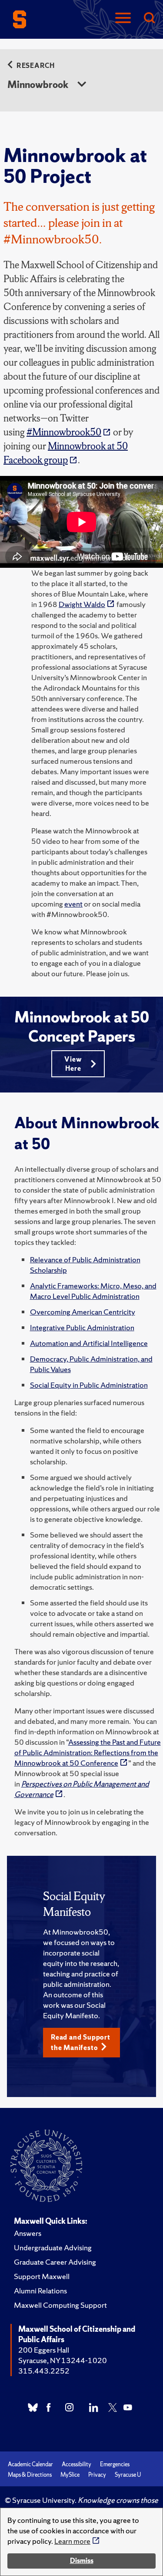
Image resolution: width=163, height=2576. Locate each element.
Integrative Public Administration (82, 1327)
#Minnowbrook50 (64, 432)
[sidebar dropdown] (82, 85)
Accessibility (77, 2464)
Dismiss (82, 2561)
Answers (28, 2233)
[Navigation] (123, 19)
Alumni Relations (40, 2291)
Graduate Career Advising (55, 2262)
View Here (73, 1064)
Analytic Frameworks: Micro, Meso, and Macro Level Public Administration (93, 1291)
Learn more (72, 2541)
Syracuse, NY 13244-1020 (63, 2360)
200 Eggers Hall (44, 2350)
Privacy (97, 2475)
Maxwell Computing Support (60, 2305)
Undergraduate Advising (53, 2247)
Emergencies (115, 2464)
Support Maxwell (42, 2276)
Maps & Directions (30, 2475)
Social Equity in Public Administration (89, 1385)
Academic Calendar (30, 2464)
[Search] (149, 19)
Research (36, 66)
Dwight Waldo (82, 604)
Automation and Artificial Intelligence (89, 1343)
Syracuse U (128, 2475)
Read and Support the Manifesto (81, 2042)
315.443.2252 (44, 2371)
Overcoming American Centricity (83, 1312)
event (73, 904)
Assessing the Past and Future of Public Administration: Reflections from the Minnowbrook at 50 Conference (88, 1752)
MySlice (70, 2475)
